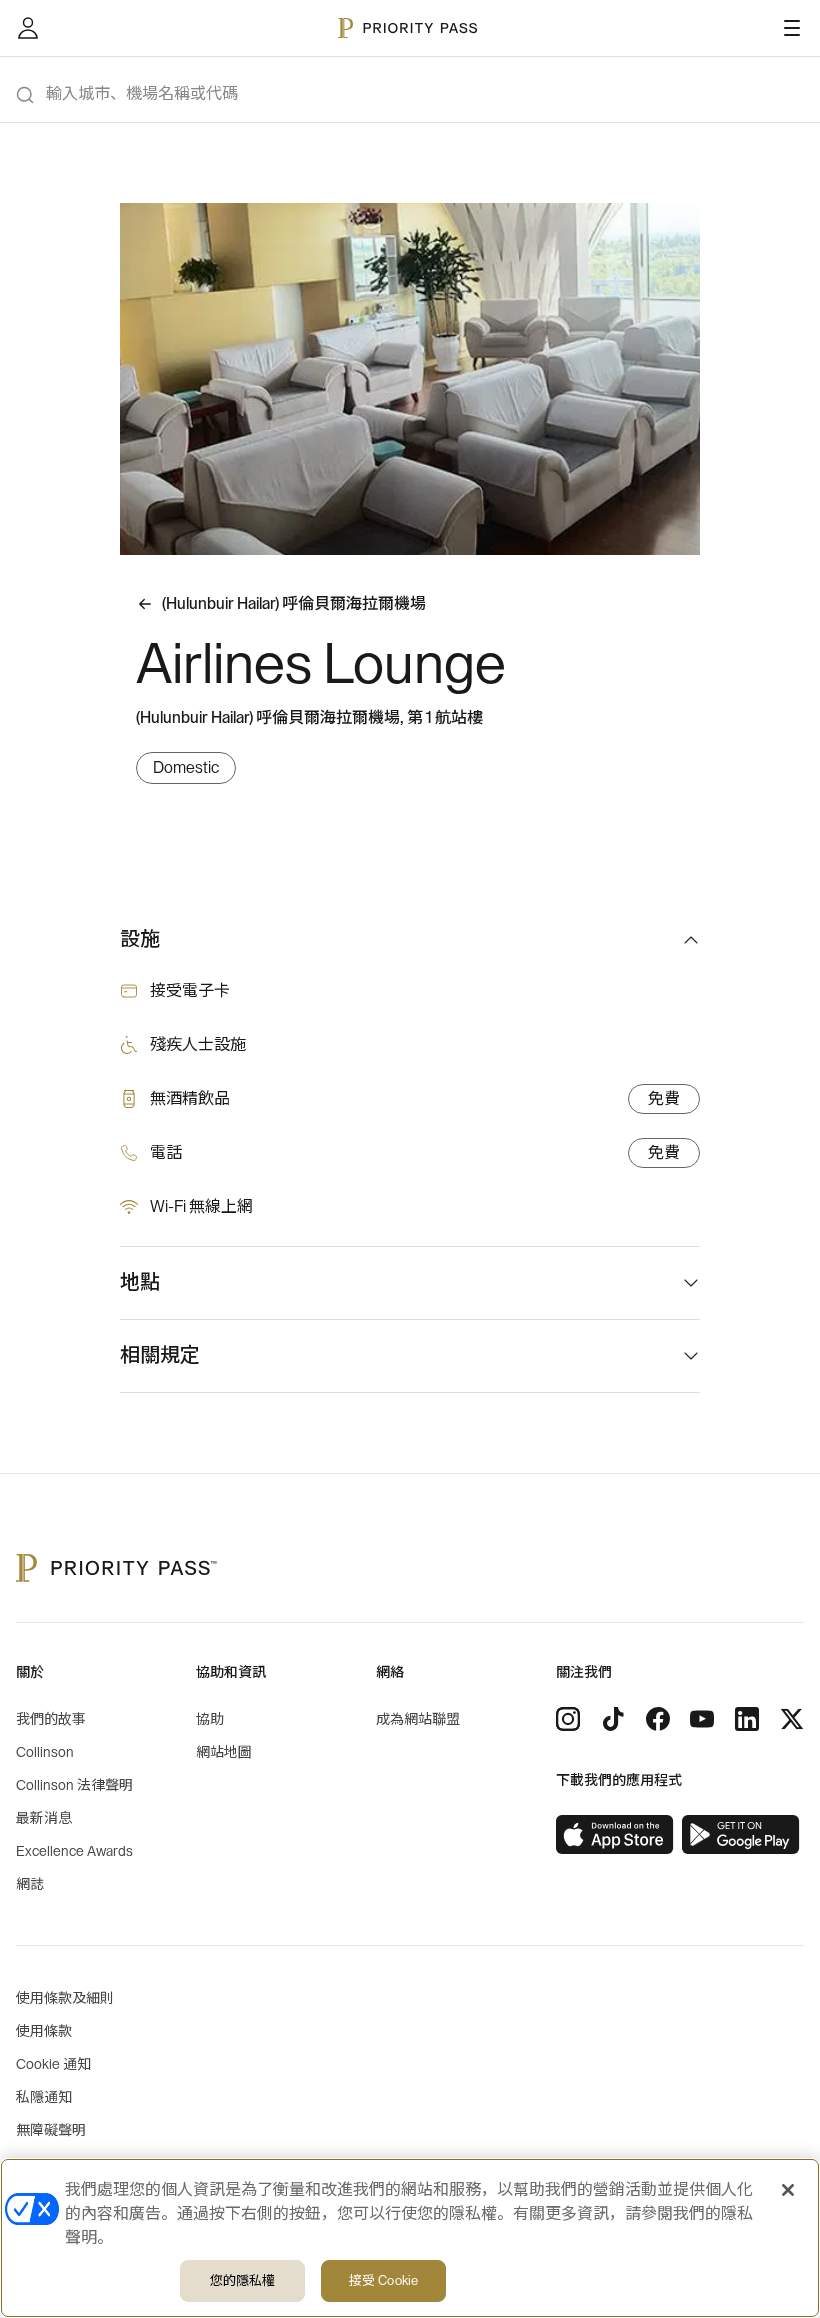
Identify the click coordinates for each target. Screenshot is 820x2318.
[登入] (28, 28)
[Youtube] (702, 1719)
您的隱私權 (243, 2280)
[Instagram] (568, 1719)
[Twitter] (792, 1719)
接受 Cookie (383, 2280)
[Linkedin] (747, 1719)
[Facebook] (658, 1719)
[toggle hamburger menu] (792, 28)
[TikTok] (613, 1719)
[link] (615, 1835)
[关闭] (788, 2190)
